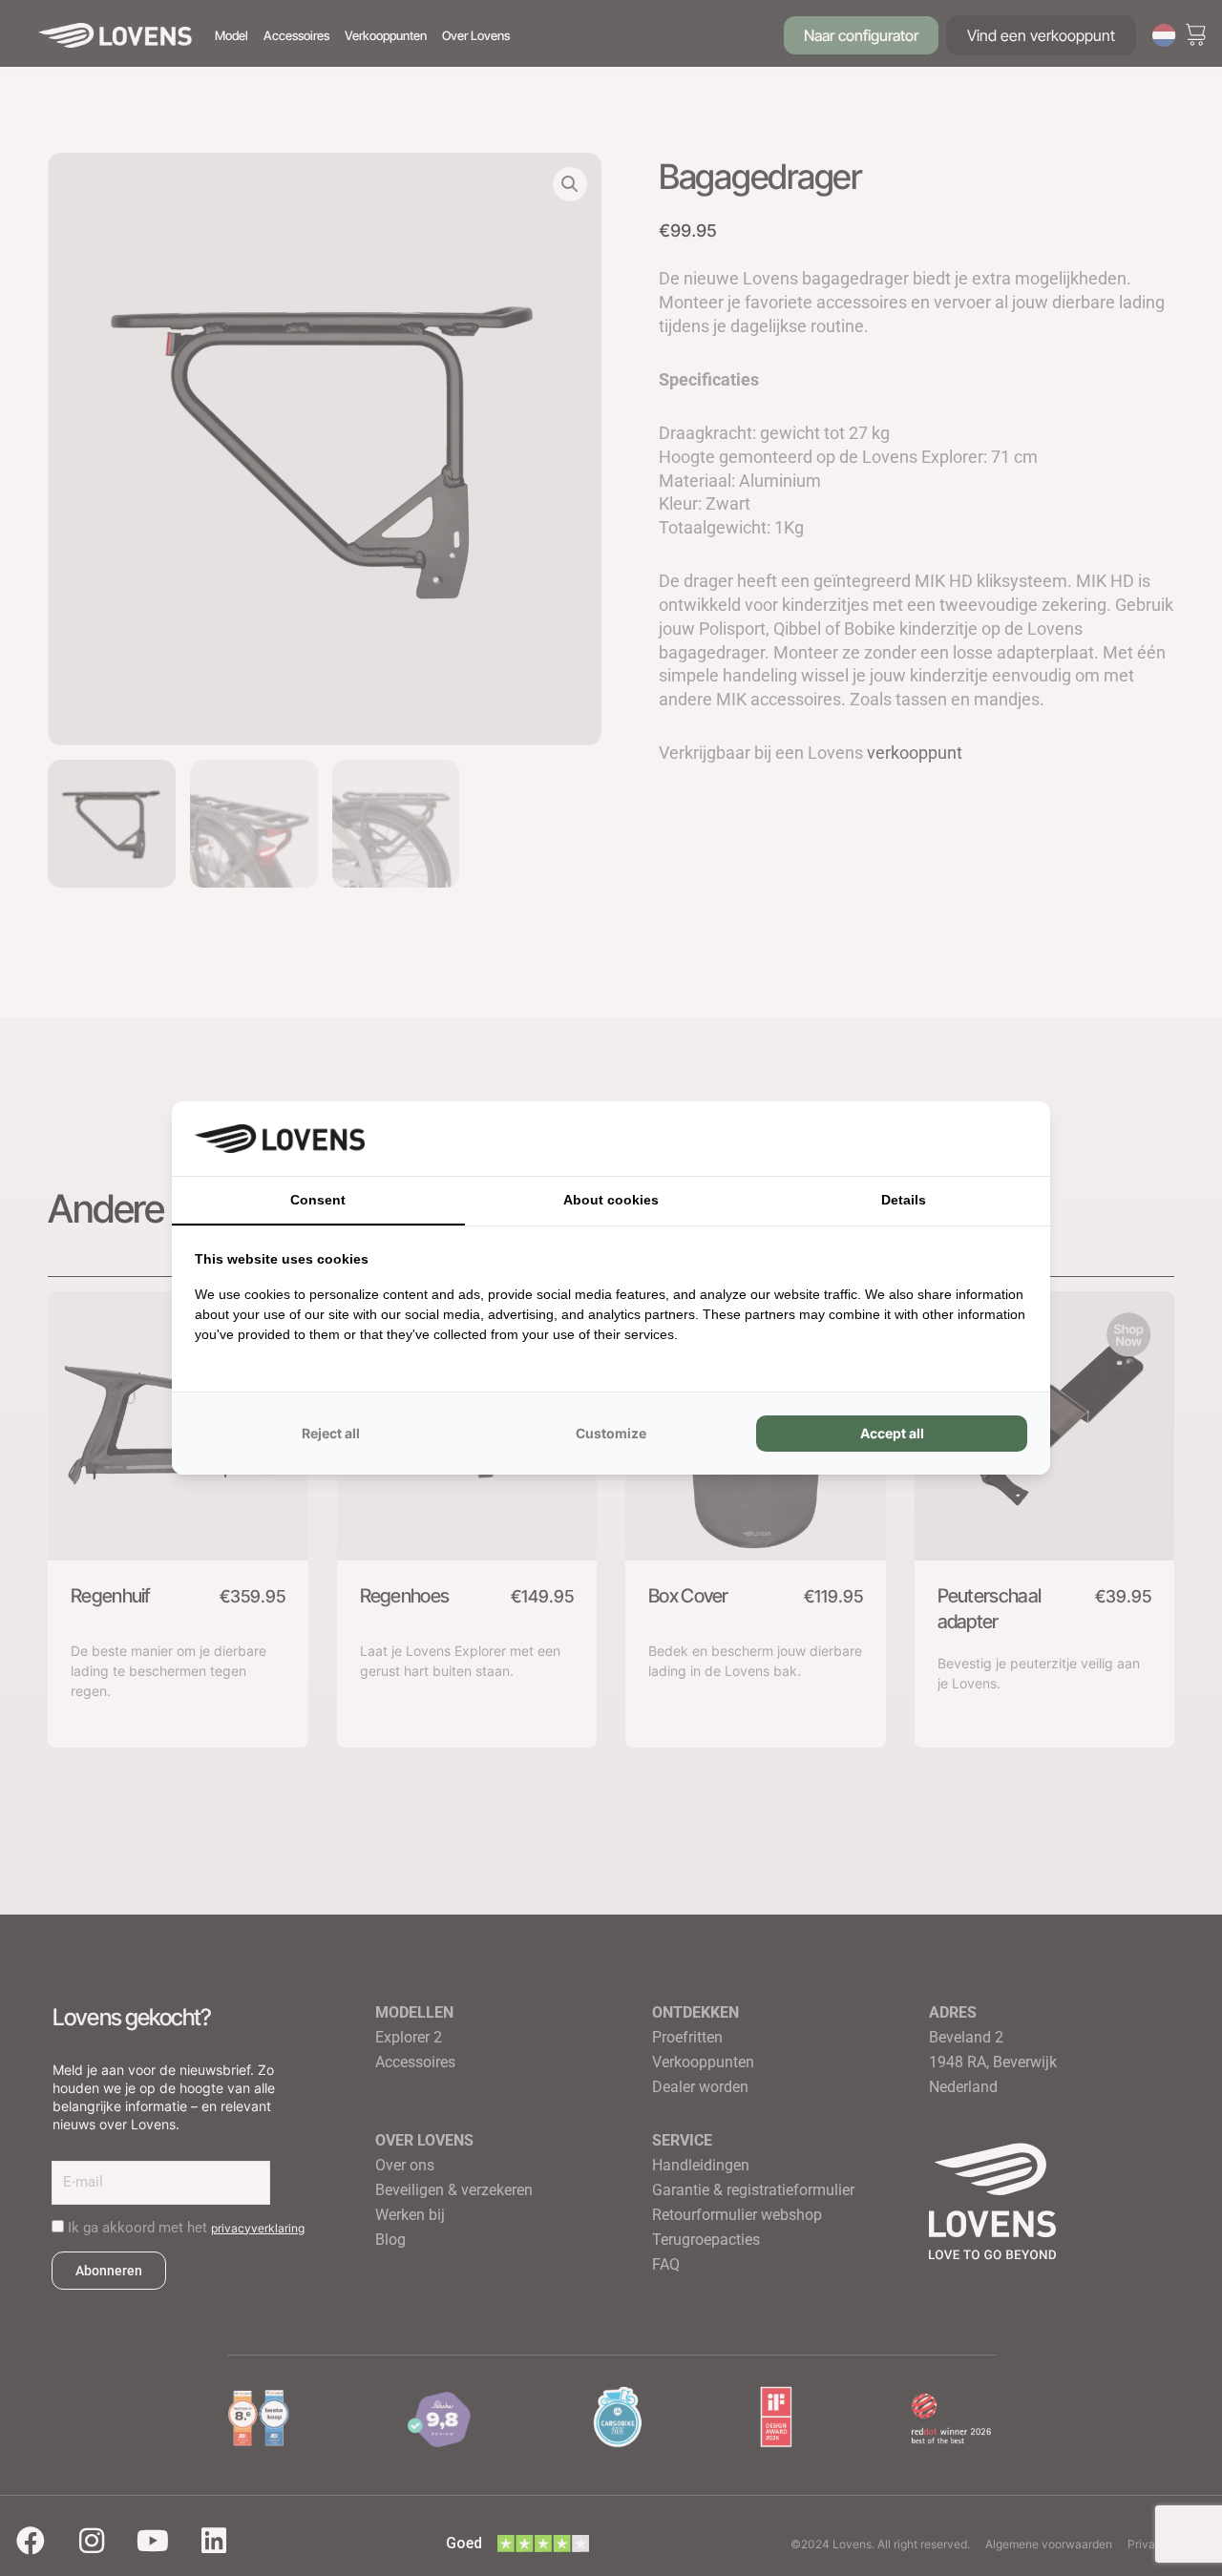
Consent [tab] (318, 1200)
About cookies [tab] (611, 1200)
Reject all (331, 1433)
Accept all (892, 1433)
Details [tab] (904, 1200)
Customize (611, 1433)
